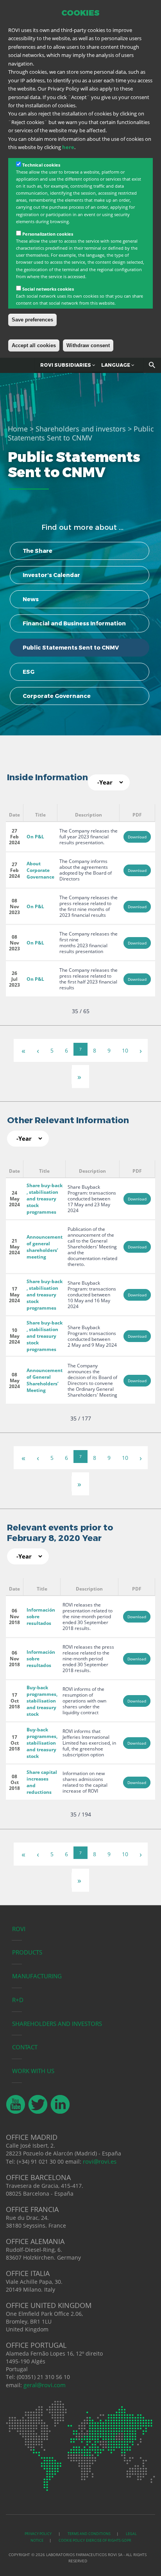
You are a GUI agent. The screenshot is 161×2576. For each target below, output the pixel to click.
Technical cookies (41, 165)
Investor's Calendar (51, 575)
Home (18, 429)
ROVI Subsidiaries (66, 365)
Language (116, 365)
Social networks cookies (48, 289)
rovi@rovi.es (100, 2161)
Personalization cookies (48, 234)
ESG (29, 672)
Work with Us (33, 2071)
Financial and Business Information (74, 623)
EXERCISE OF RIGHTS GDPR (109, 2540)
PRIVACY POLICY (38, 2534)
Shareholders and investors (81, 429)
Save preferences (32, 320)
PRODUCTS (27, 1952)
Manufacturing (37, 1976)
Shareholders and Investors (57, 2024)
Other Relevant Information (68, 1120)
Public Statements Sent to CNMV (71, 648)
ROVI (19, 1929)
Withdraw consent (88, 345)
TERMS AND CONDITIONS (89, 2534)
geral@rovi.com (45, 2385)
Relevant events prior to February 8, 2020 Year (60, 1533)
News (31, 599)
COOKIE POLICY (72, 2540)
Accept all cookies (34, 345)
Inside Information (47, 777)
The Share (38, 551)
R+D (18, 2000)
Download (137, 837)
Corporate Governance (57, 696)
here (68, 147)
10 (125, 1050)
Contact (25, 2047)
